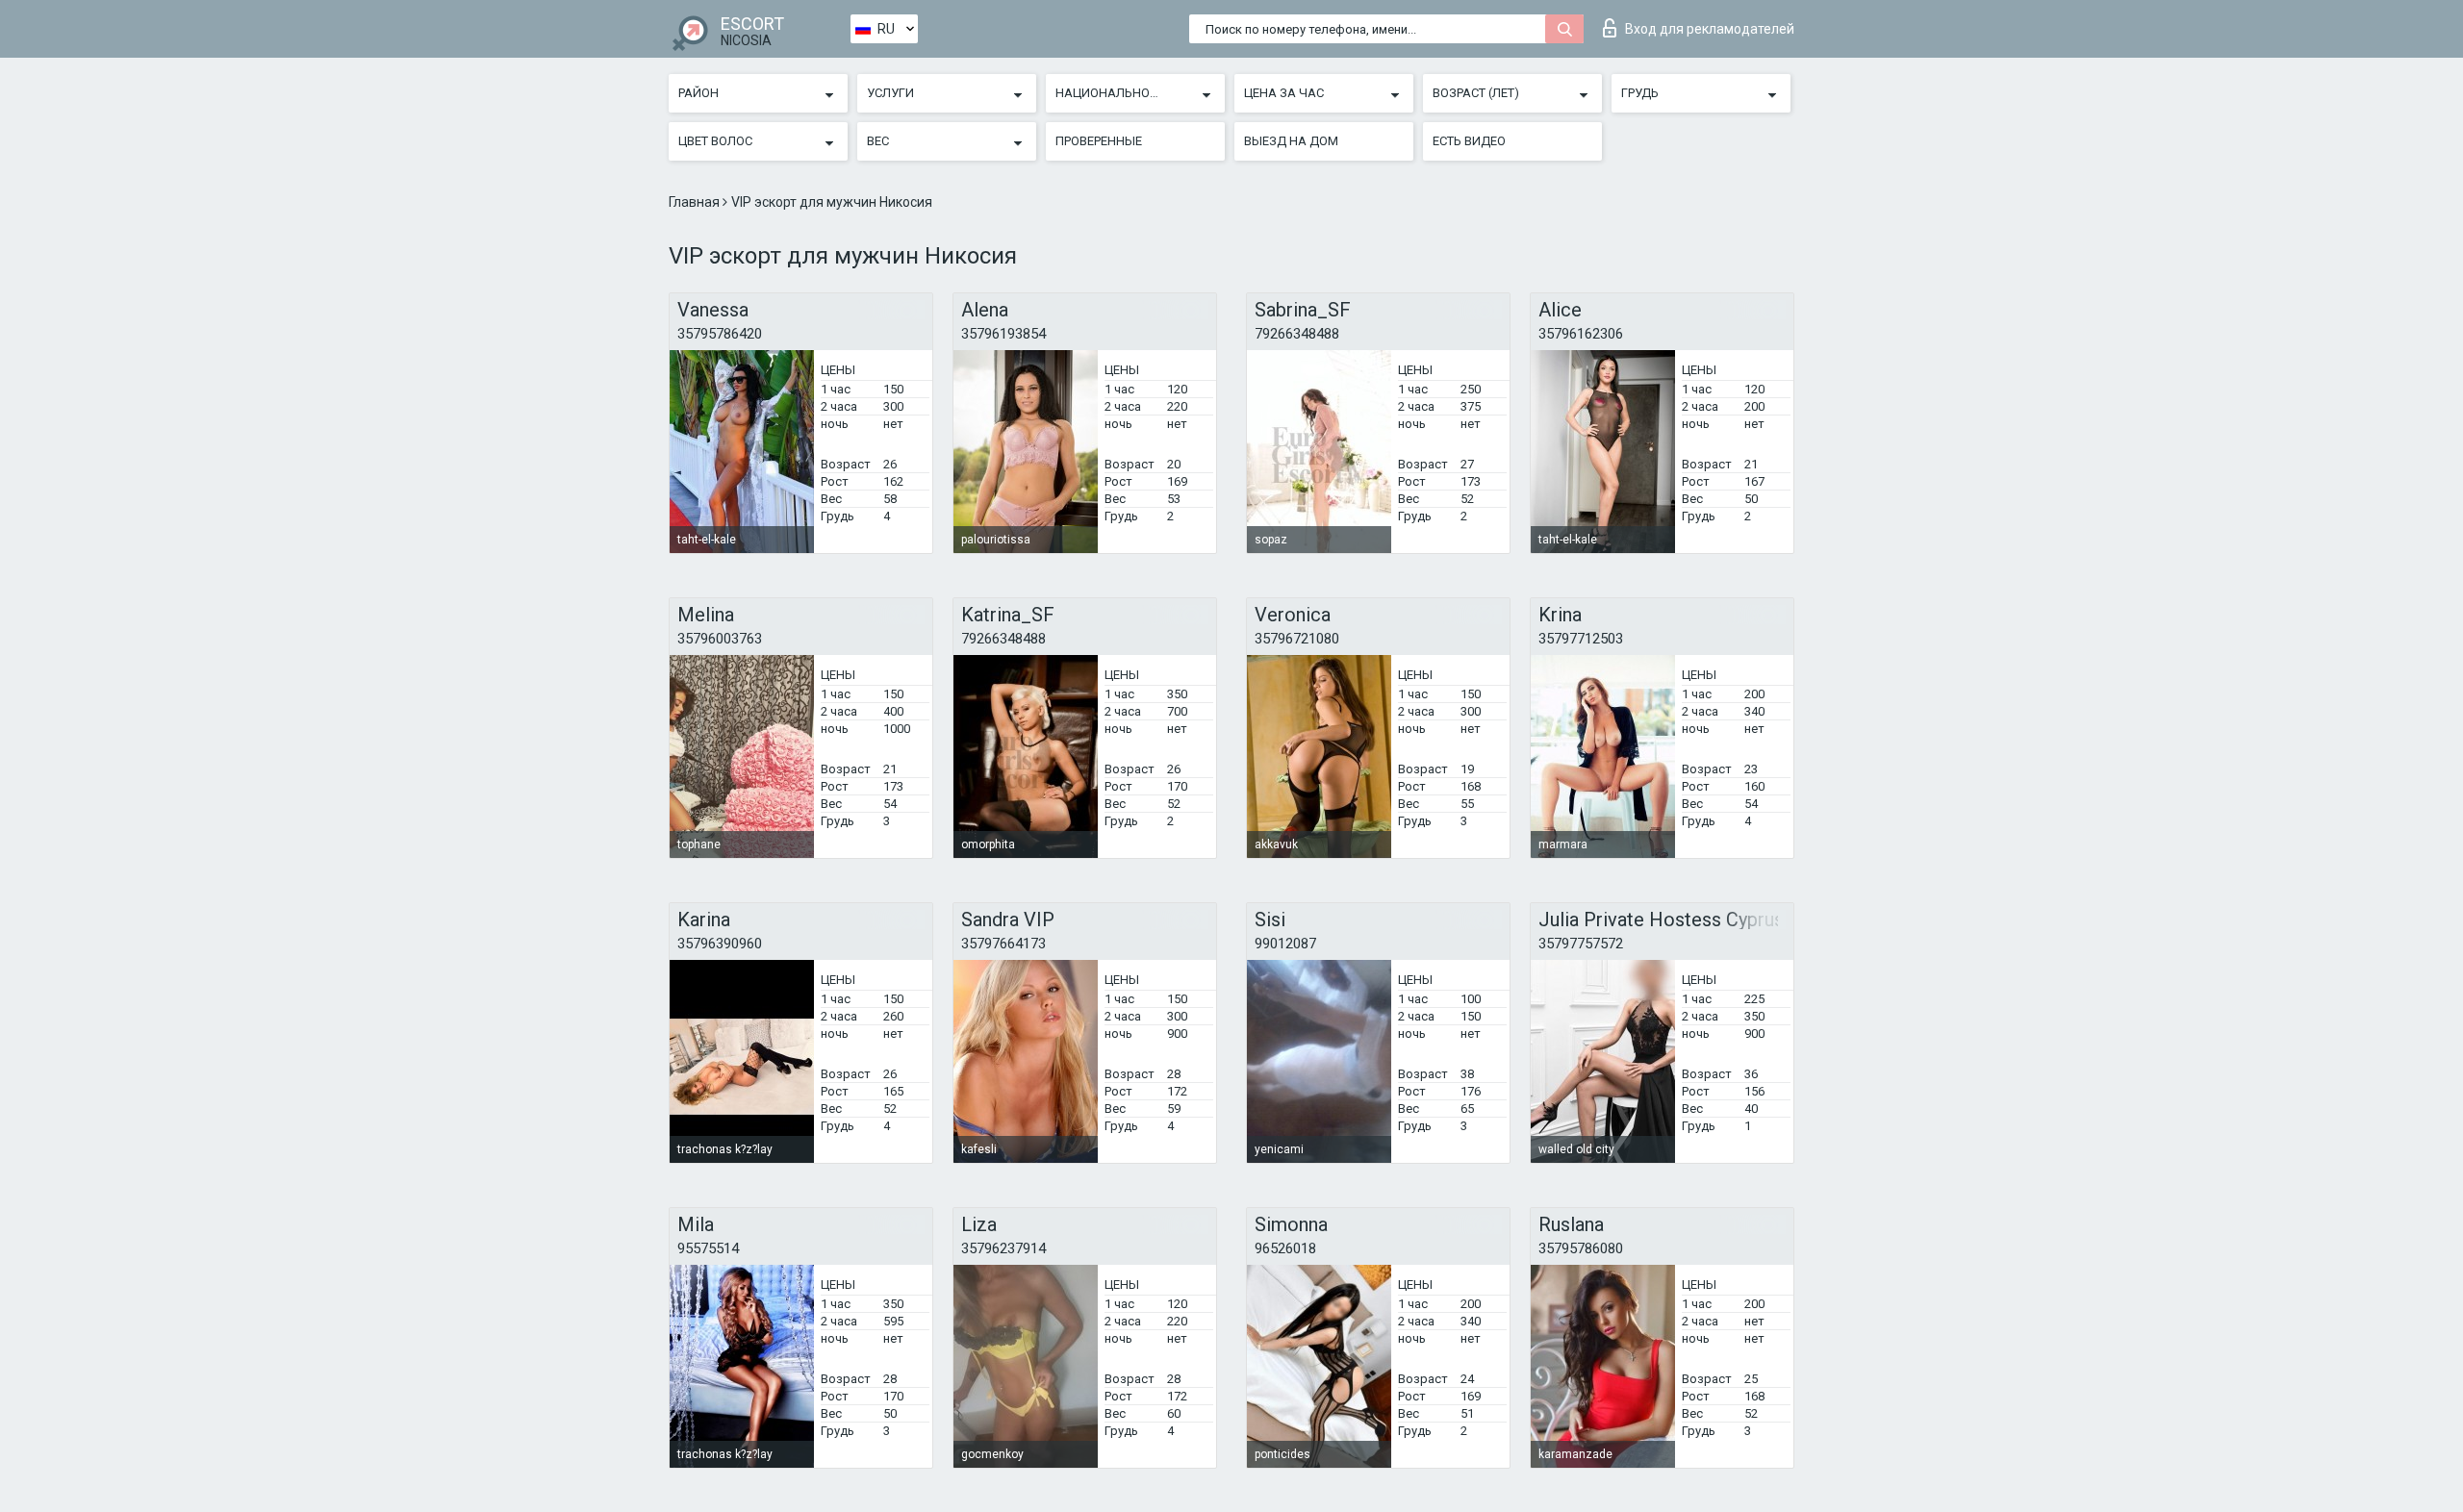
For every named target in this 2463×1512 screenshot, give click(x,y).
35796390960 (720, 944)
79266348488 (1297, 334)
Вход (1710, 29)
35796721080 (1297, 639)
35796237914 (1003, 1248)
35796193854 (1003, 334)
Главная (696, 202)
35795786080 (1581, 1248)
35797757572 (1581, 944)
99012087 (1285, 944)
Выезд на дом (1291, 141)
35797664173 (1003, 944)
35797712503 (1581, 639)
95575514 (708, 1248)
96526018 (1285, 1248)
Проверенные (1099, 141)
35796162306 (1581, 334)
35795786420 (720, 334)
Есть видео (1469, 141)
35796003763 (720, 639)
